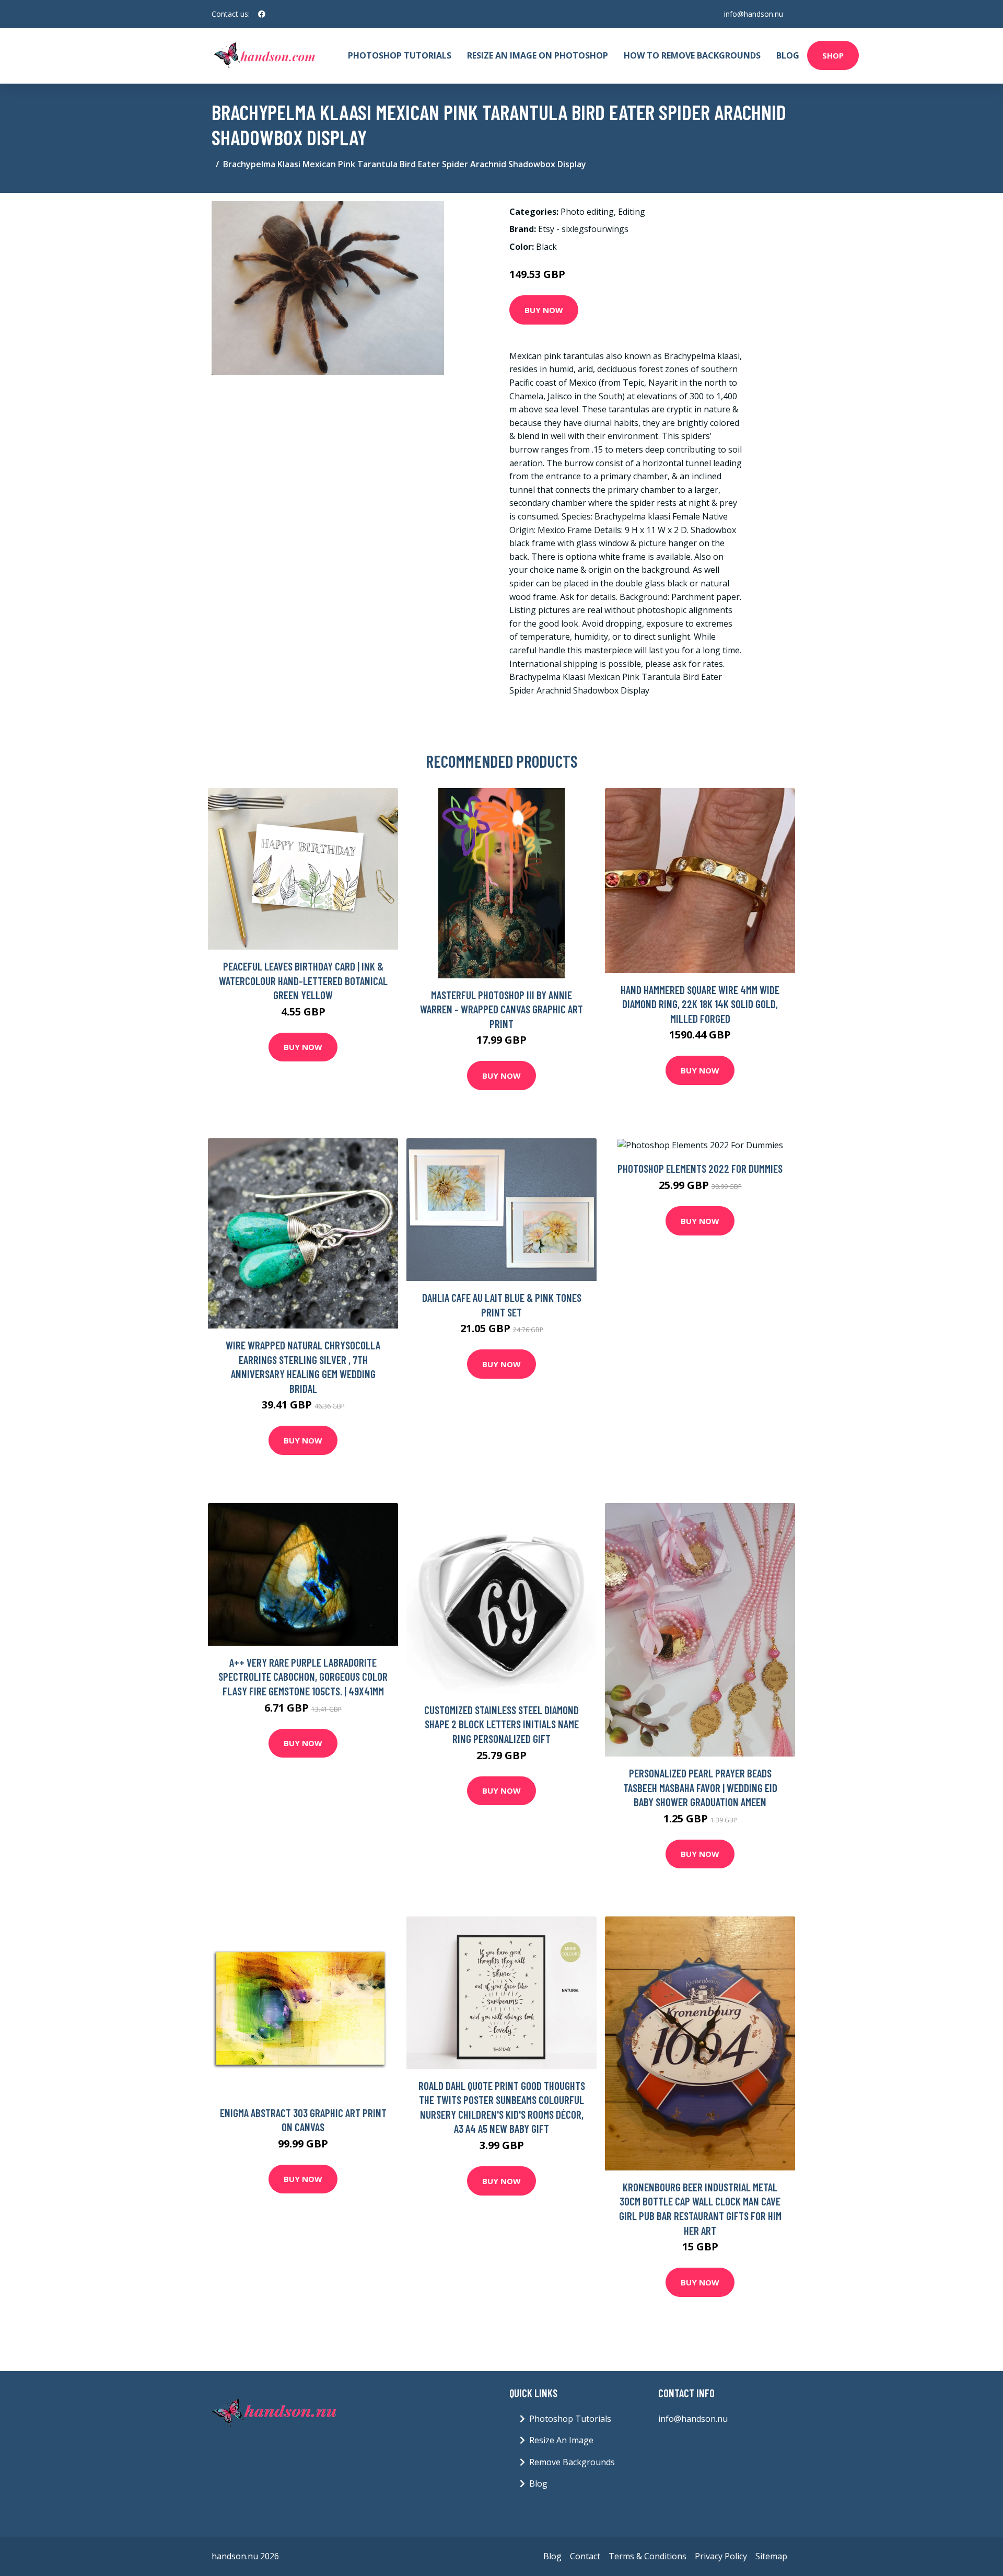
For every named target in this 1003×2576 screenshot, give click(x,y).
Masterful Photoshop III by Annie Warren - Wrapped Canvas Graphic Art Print (501, 1009)
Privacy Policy (721, 2556)
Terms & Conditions (648, 2556)
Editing (632, 212)
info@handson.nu (754, 14)
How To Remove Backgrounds (692, 55)
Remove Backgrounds (572, 2462)
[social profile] (262, 14)
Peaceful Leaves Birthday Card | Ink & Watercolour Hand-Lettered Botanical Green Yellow (303, 980)
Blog (788, 55)
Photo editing (587, 212)
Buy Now (544, 310)
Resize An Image (561, 2440)
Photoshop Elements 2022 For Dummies (700, 1168)
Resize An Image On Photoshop (538, 55)
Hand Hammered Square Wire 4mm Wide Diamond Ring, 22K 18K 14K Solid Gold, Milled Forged (700, 1004)
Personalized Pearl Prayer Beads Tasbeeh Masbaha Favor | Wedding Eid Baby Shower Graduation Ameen (700, 1787)
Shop (833, 55)
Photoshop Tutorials (400, 55)
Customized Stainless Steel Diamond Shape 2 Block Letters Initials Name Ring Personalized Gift (501, 1724)
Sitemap (771, 2556)
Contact (585, 2556)
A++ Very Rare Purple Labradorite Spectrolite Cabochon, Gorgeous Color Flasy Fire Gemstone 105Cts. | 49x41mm (303, 1677)
